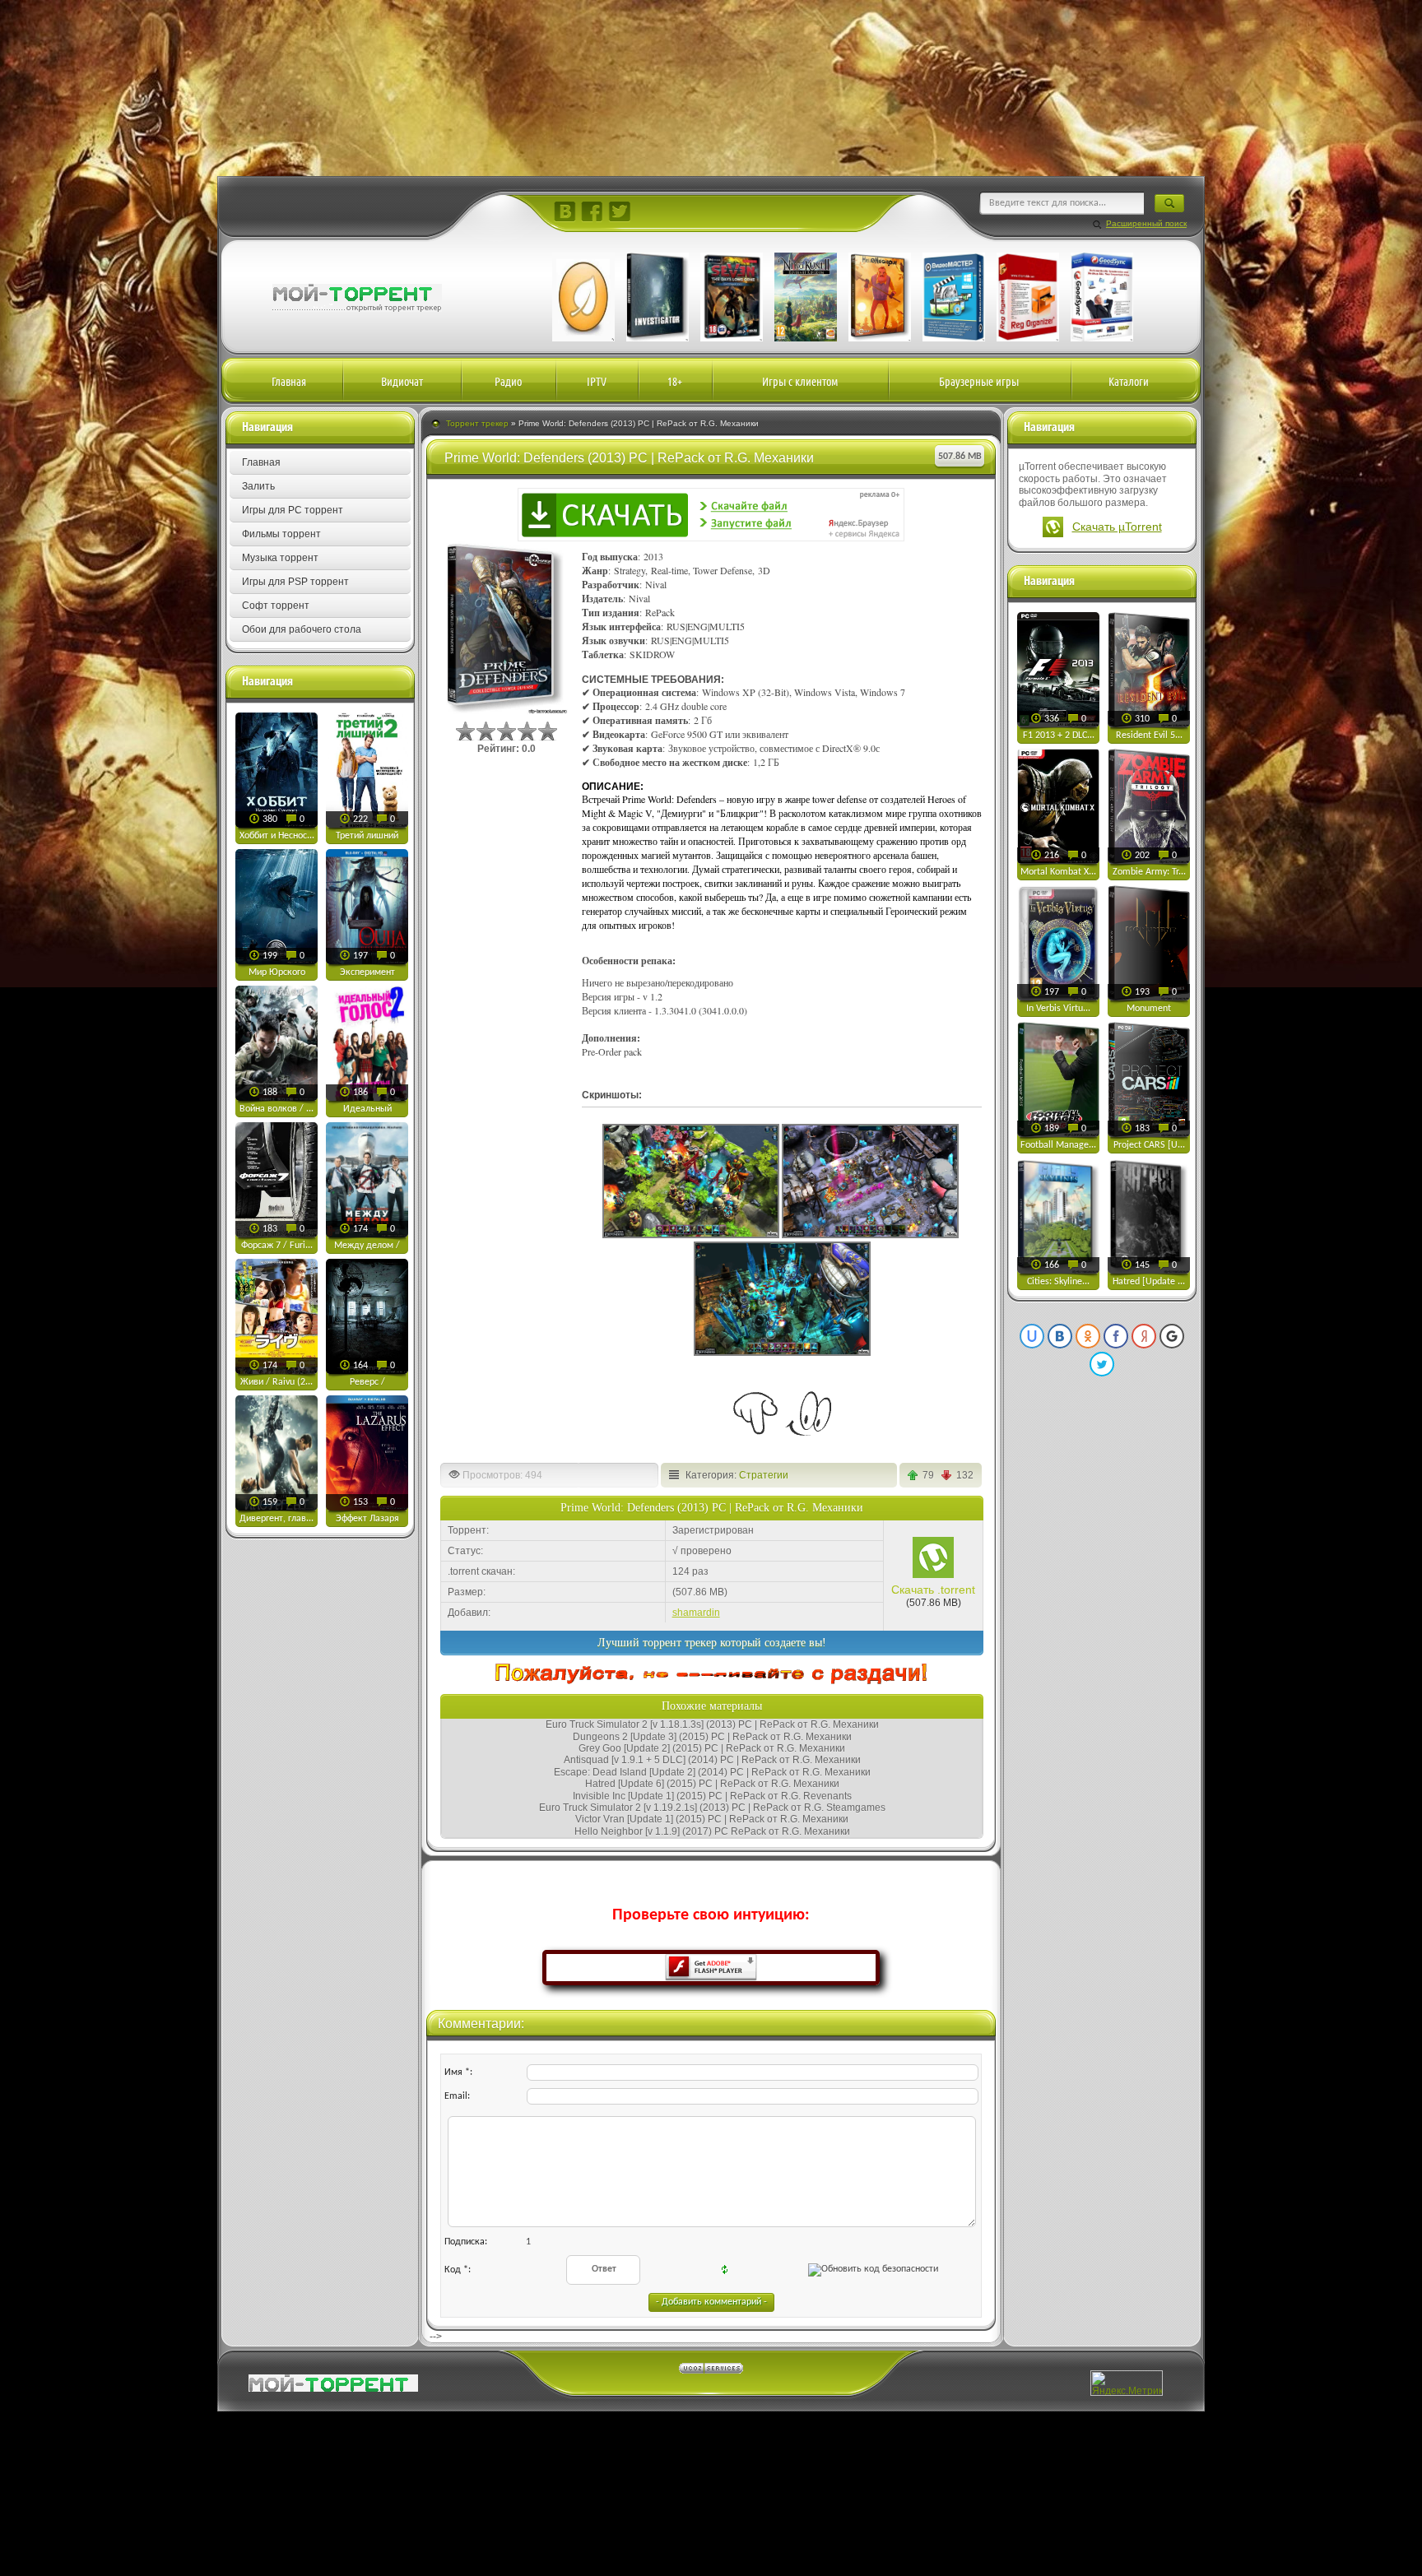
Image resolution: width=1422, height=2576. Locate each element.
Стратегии (764, 1475)
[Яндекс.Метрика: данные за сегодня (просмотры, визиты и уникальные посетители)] (1127, 2383)
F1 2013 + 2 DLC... (1059, 736)
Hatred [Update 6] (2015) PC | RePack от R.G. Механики (712, 1784)
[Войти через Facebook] (1116, 1336)
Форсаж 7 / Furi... (277, 1246)
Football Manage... (1058, 1145)
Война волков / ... (276, 1109)
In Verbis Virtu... (1058, 1009)
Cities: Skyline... (1058, 1282)
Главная (261, 462)
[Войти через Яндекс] (1144, 1336)
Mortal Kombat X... (1058, 872)
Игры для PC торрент (293, 510)
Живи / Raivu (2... (276, 1382)
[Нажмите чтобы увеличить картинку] (691, 1235)
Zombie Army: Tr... (1149, 872)
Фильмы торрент (281, 534)
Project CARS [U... (1149, 1145)
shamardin (696, 1613)
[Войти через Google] (1172, 1336)
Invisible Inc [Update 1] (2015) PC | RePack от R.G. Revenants (712, 1796)
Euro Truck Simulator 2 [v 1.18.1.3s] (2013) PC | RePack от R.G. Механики (712, 1724)
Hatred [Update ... (1149, 1282)
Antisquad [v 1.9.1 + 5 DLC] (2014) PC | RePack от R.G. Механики (712, 1760)
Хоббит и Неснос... (277, 836)
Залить (258, 486)
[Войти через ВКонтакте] (1060, 1336)
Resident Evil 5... (1149, 736)
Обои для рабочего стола (302, 629)
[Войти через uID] (1032, 1336)
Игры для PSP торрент (295, 582)
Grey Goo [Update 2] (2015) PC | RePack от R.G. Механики (712, 1748)
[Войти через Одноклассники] (1088, 1336)
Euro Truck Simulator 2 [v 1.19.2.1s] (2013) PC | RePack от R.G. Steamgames (712, 1808)
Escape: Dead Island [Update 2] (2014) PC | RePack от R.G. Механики (712, 1772)
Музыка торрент (280, 558)
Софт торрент (276, 606)
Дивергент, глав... (276, 1519)
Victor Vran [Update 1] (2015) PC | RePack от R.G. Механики (712, 1819)
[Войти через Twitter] (1102, 1364)
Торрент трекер (477, 423)
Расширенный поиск (1146, 223)
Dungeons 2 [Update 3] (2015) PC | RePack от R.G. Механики (712, 1737)
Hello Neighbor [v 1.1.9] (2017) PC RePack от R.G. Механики (712, 1831)
